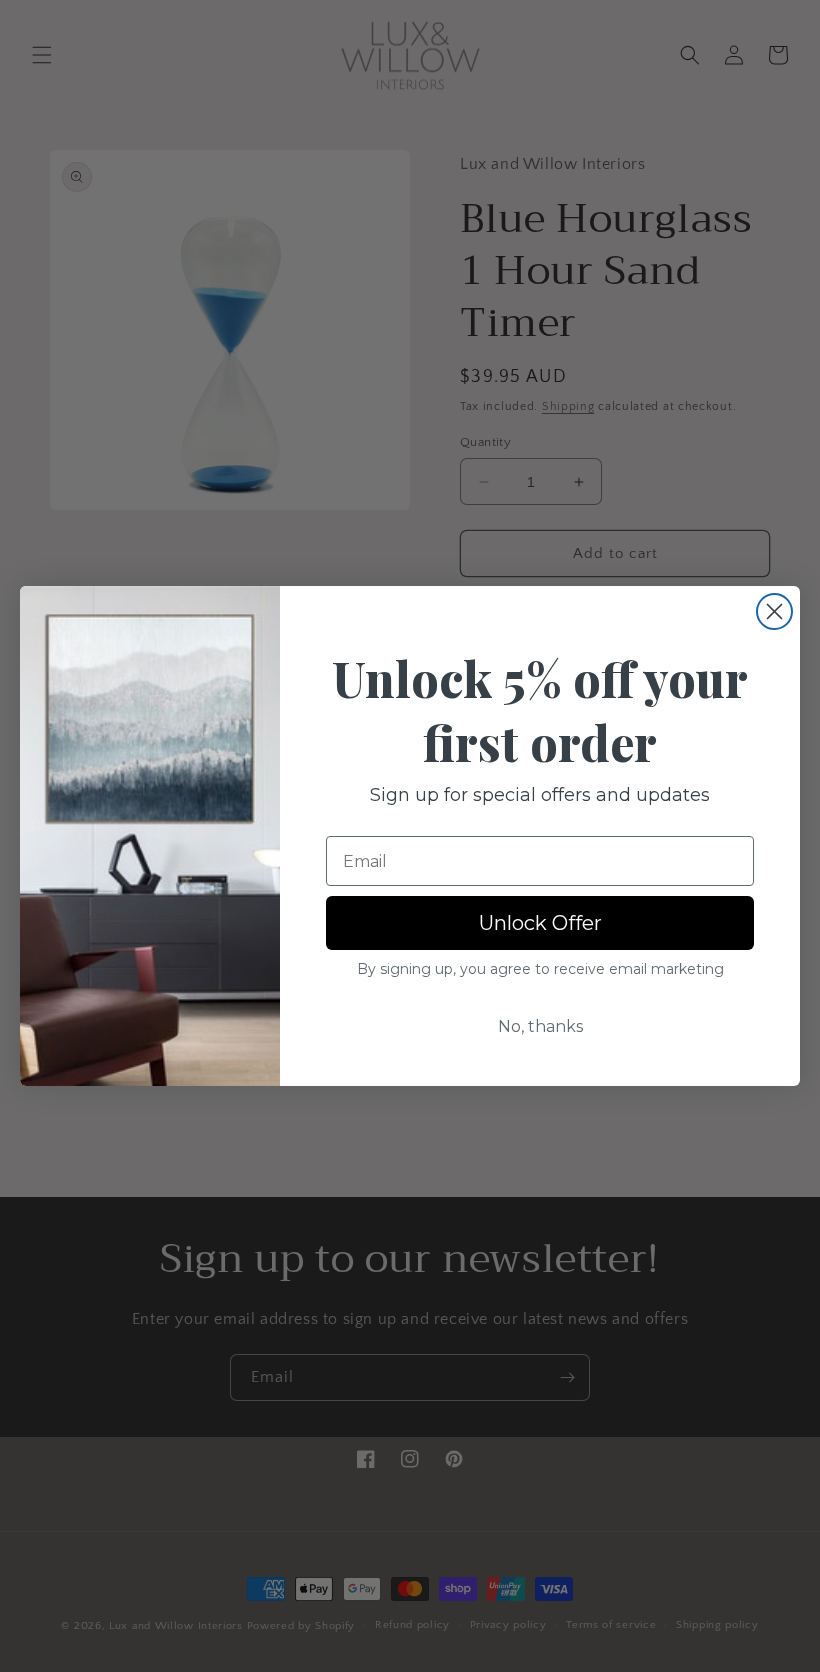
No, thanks (540, 1026)
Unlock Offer (540, 923)
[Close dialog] (774, 611)
